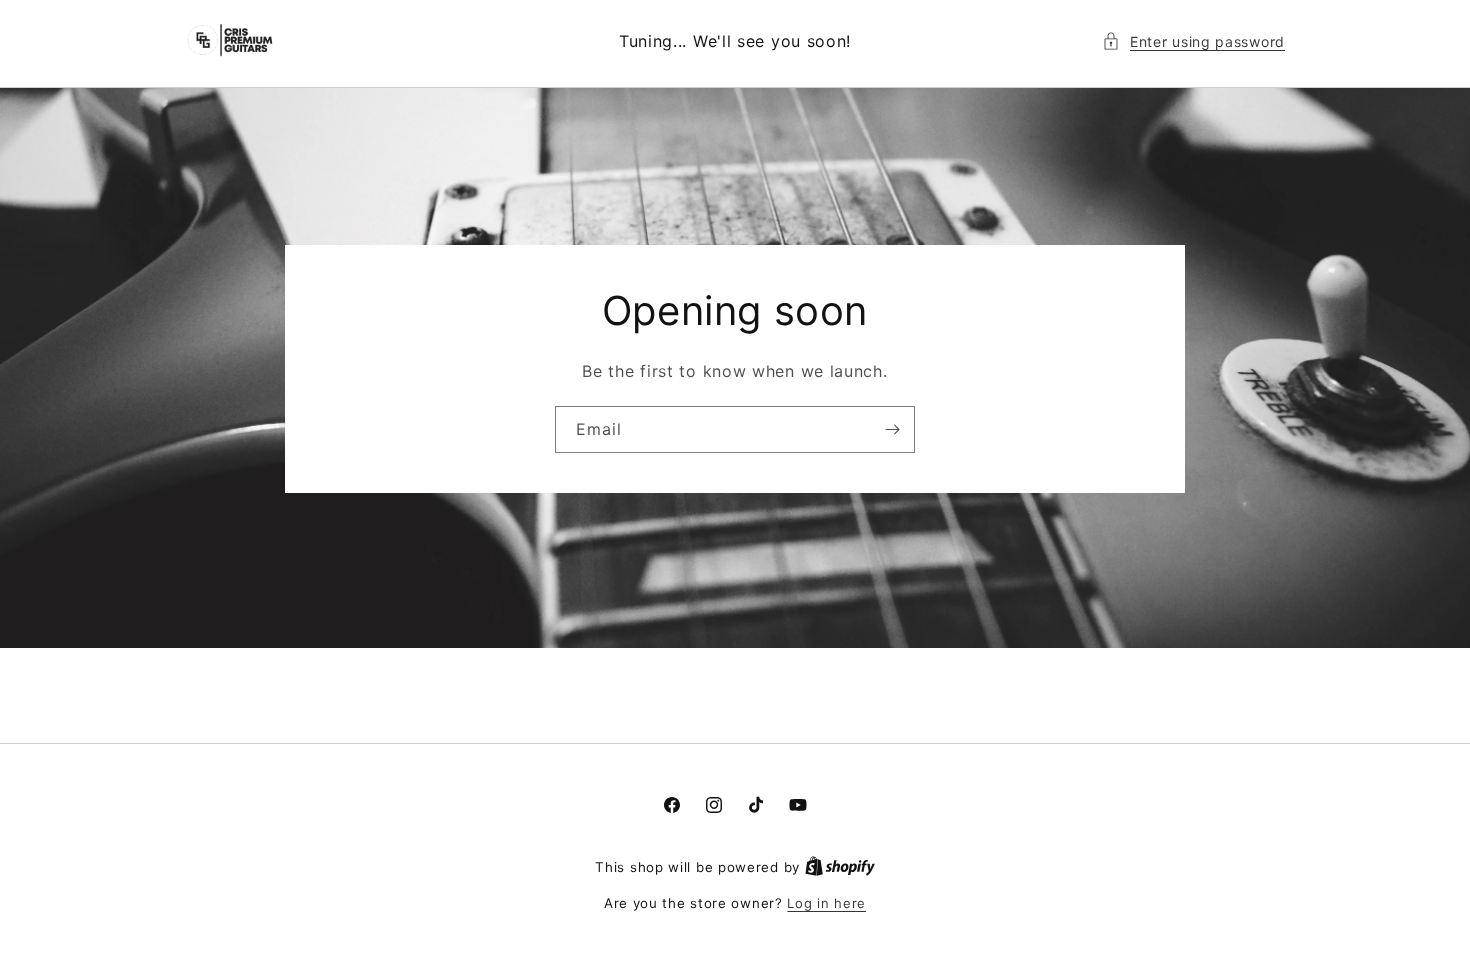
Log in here (826, 903)
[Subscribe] (892, 428)
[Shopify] (840, 867)
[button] (1193, 41)
